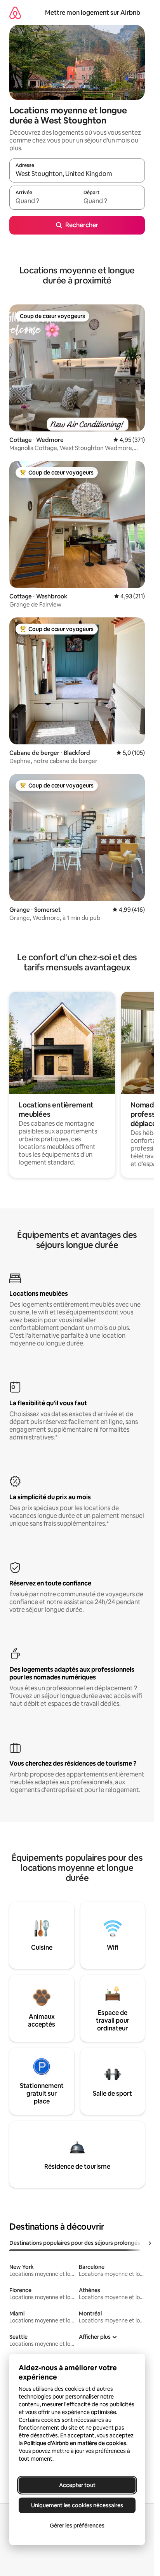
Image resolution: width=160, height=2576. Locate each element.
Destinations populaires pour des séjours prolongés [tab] (75, 2243)
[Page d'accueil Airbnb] (15, 13)
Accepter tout (77, 2485)
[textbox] (43, 201)
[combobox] (77, 174)
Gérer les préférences (77, 2526)
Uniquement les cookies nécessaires (77, 2505)
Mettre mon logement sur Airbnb (93, 13)
